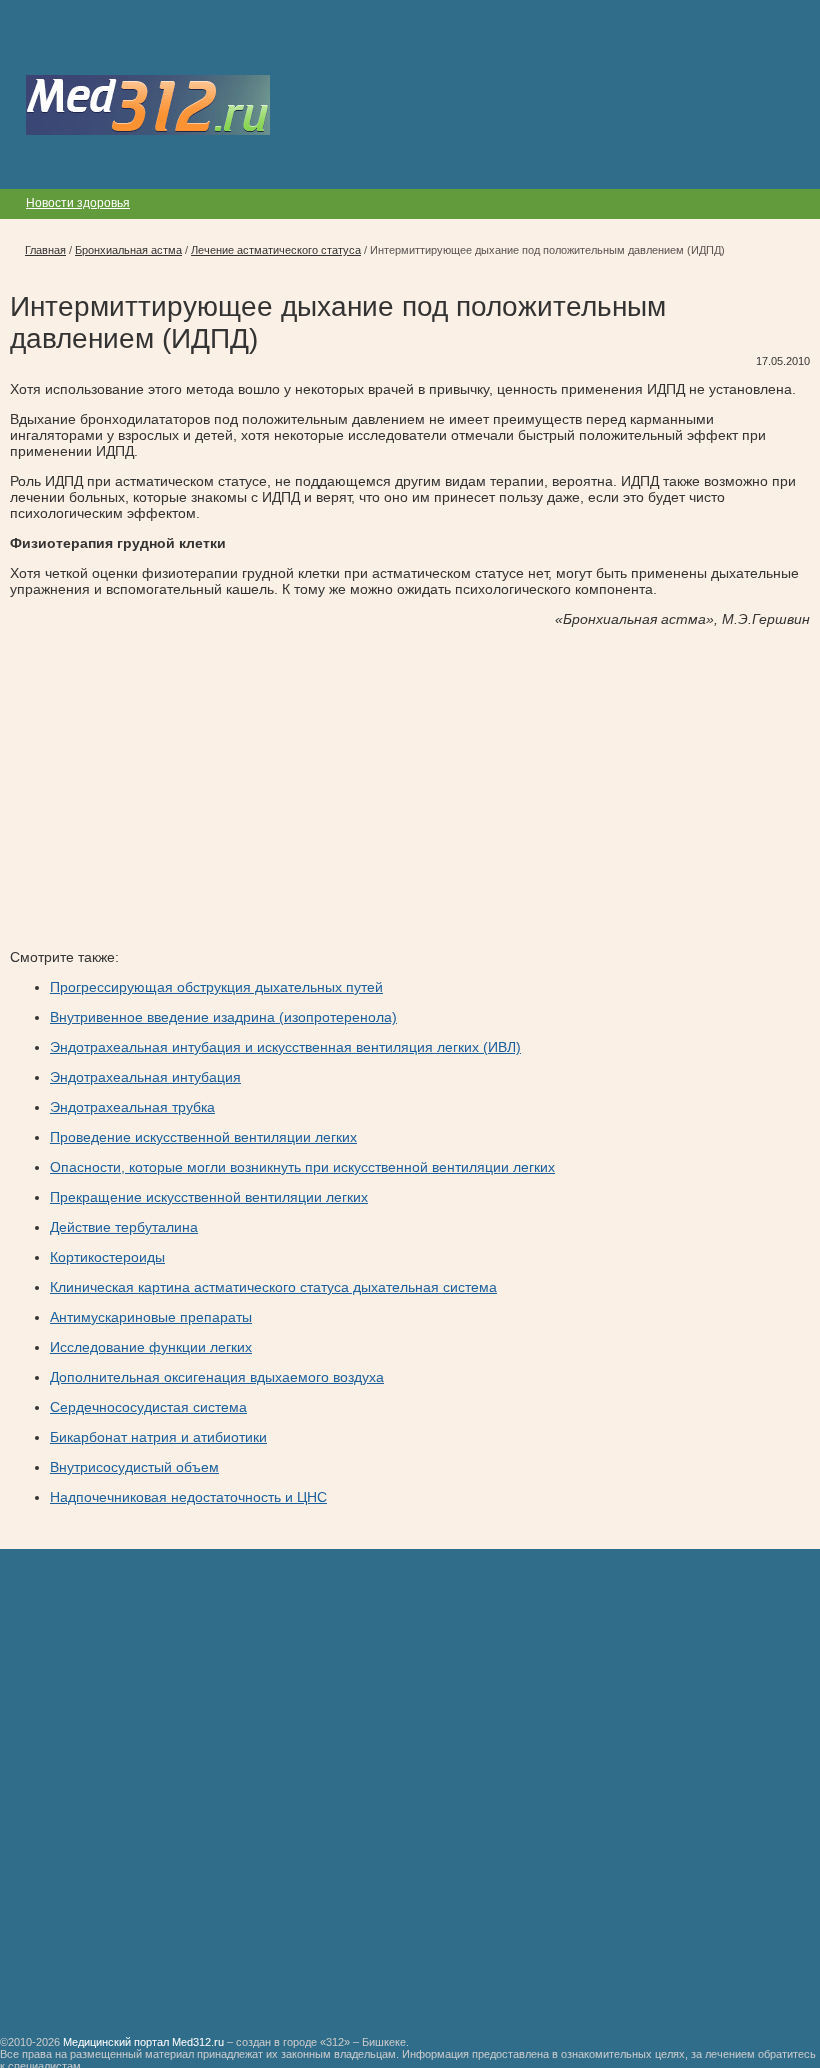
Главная (45, 250)
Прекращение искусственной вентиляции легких (209, 1197)
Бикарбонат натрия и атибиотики (158, 1437)
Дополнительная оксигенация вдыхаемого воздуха (217, 1377)
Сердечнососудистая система (148, 1407)
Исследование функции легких (151, 1347)
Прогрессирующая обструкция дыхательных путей (216, 987)
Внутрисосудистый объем (134, 1467)
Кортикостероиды (107, 1257)
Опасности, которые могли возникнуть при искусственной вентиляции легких (302, 1167)
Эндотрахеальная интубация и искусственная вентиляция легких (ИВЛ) (285, 1047)
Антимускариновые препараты (151, 1317)
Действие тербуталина (124, 1227)
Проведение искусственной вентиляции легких (203, 1137)
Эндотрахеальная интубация (145, 1077)
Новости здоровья (78, 203)
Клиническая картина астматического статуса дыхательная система (273, 1287)
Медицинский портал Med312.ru (143, 2042)
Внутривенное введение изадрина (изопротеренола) (223, 1017)
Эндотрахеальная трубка (132, 1107)
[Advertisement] (178, 781)
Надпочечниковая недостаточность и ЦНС (188, 1497)
